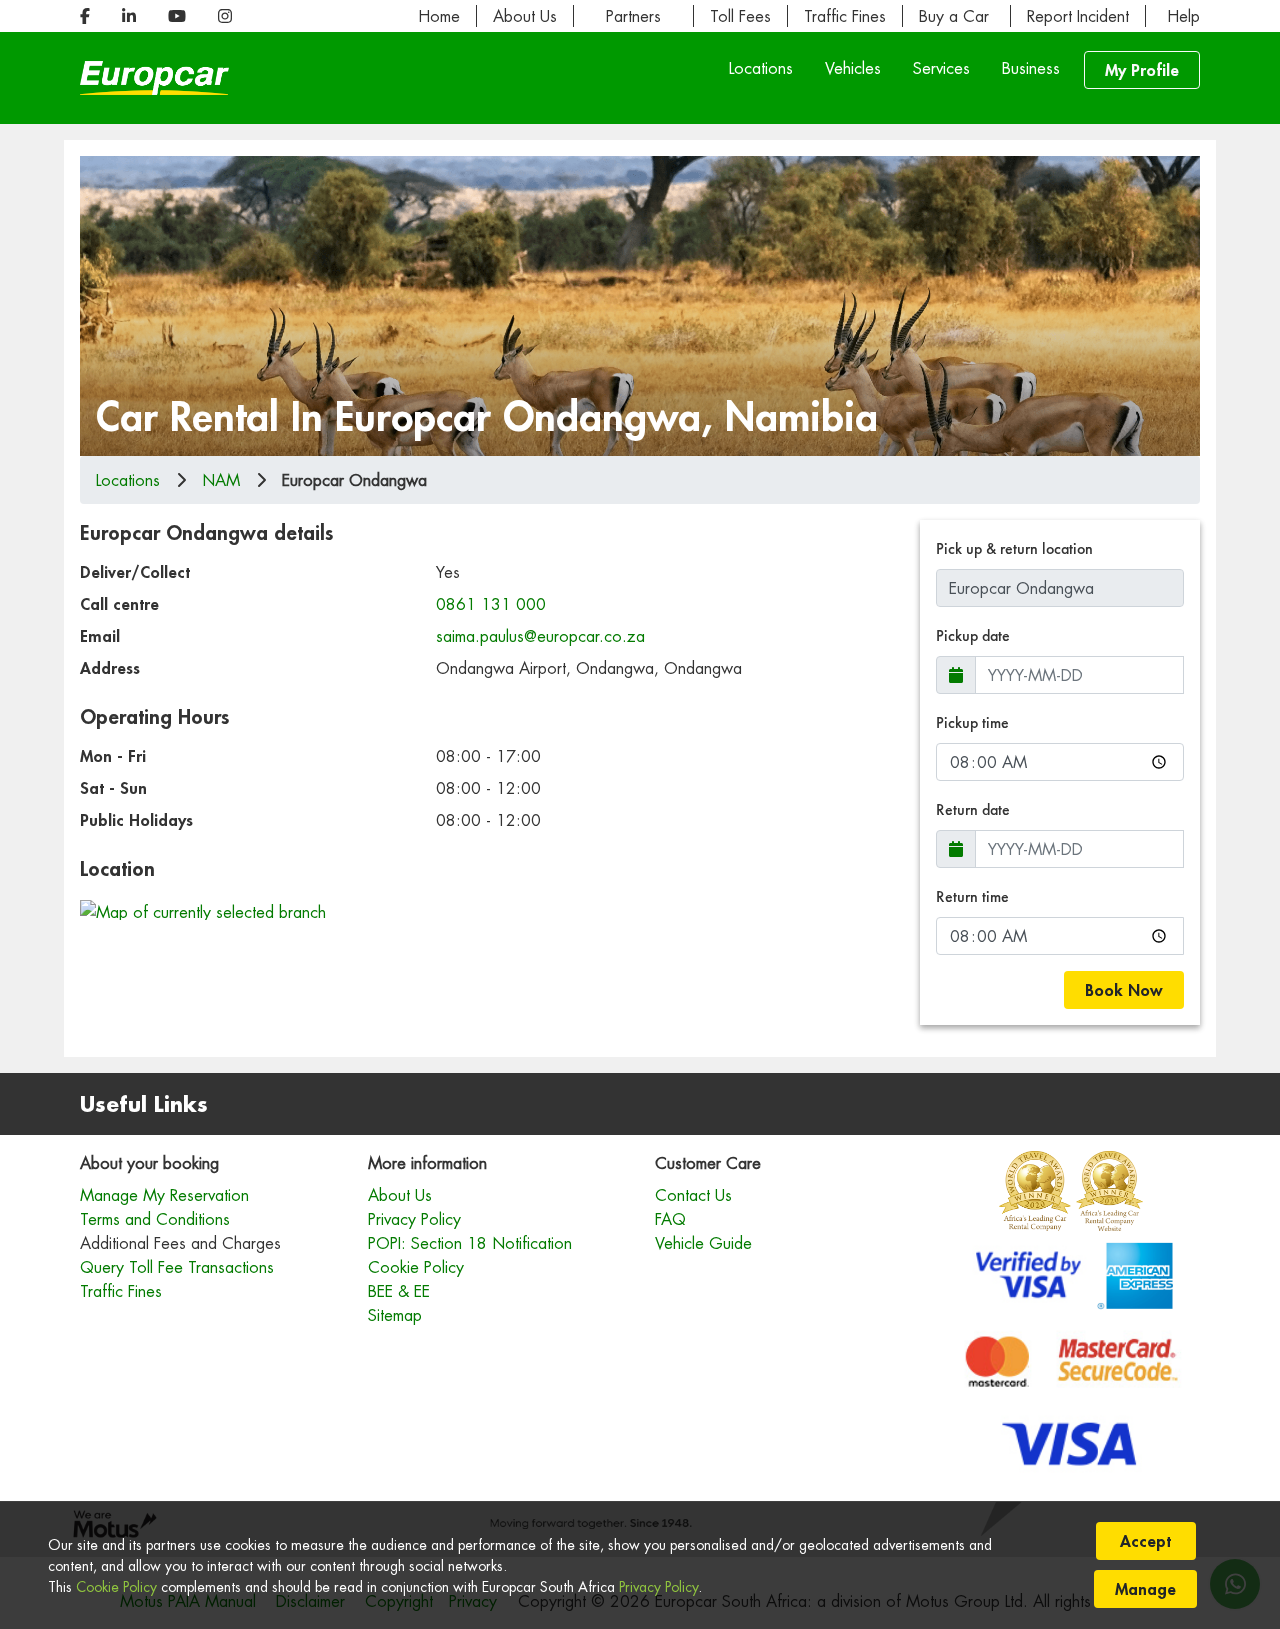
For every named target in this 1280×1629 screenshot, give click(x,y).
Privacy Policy (658, 1586)
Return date (973, 809)
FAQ (670, 1219)
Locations (761, 68)
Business (1031, 68)
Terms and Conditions (155, 1219)
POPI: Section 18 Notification (470, 1243)
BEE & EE (399, 1291)
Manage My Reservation (164, 1195)
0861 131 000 (491, 604)
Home (439, 16)
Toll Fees (740, 16)
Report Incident (1078, 16)
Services (941, 68)
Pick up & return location (1014, 548)
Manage (1145, 1588)
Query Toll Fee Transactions (177, 1267)
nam (221, 480)
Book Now (1124, 989)
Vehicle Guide (703, 1243)
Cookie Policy (116, 1586)
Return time (972, 896)
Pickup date (973, 635)
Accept (1145, 1540)
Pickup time (972, 722)
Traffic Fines (845, 16)
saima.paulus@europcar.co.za (540, 636)
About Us (525, 16)
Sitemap (395, 1315)
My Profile (1142, 69)
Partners (633, 16)
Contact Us (693, 1195)
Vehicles (853, 68)
